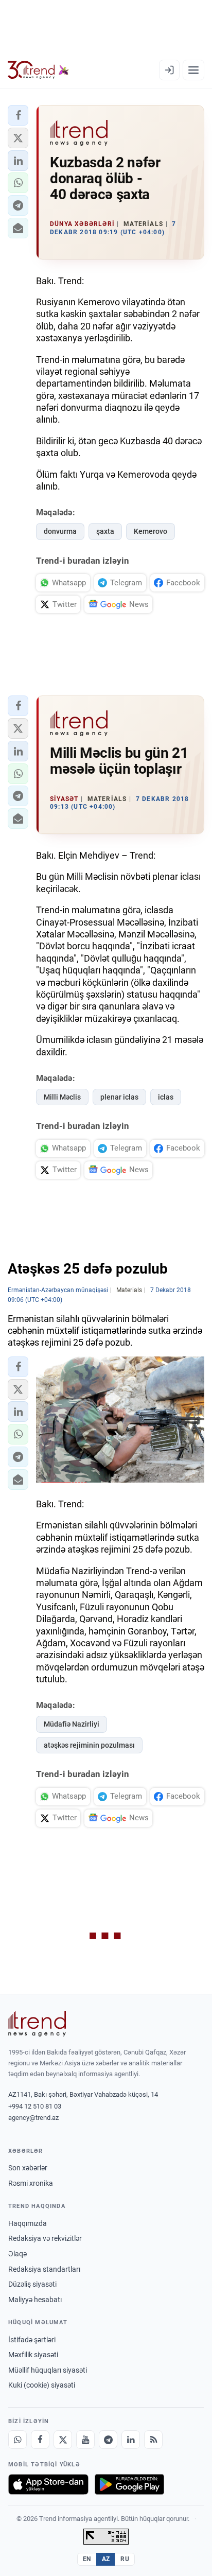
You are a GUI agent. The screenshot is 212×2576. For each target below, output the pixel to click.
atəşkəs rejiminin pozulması (89, 1745)
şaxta (105, 531)
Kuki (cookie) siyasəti (42, 2385)
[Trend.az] (38, 70)
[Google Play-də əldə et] (129, 2484)
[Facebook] (40, 2440)
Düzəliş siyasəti (32, 2284)
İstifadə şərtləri (32, 2340)
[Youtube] (85, 2440)
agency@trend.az (33, 2118)
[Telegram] (108, 2440)
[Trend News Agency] (37, 2024)
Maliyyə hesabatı (35, 2300)
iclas (166, 1097)
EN (87, 2559)
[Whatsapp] (17, 2440)
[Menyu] (193, 70)
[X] (63, 2440)
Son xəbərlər (28, 2168)
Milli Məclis (62, 1097)
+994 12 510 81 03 (35, 2106)
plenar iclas (119, 1097)
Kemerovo (151, 531)
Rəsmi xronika (31, 2183)
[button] (18, 115)
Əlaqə (17, 2254)
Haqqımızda (28, 2223)
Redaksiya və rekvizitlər (45, 2238)
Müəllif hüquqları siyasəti (48, 2370)
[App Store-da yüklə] (48, 2484)
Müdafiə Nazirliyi (72, 1724)
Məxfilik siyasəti (33, 2355)
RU (125, 2559)
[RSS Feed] (153, 2440)
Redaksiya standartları (44, 2269)
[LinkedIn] (131, 2440)
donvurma (60, 531)
